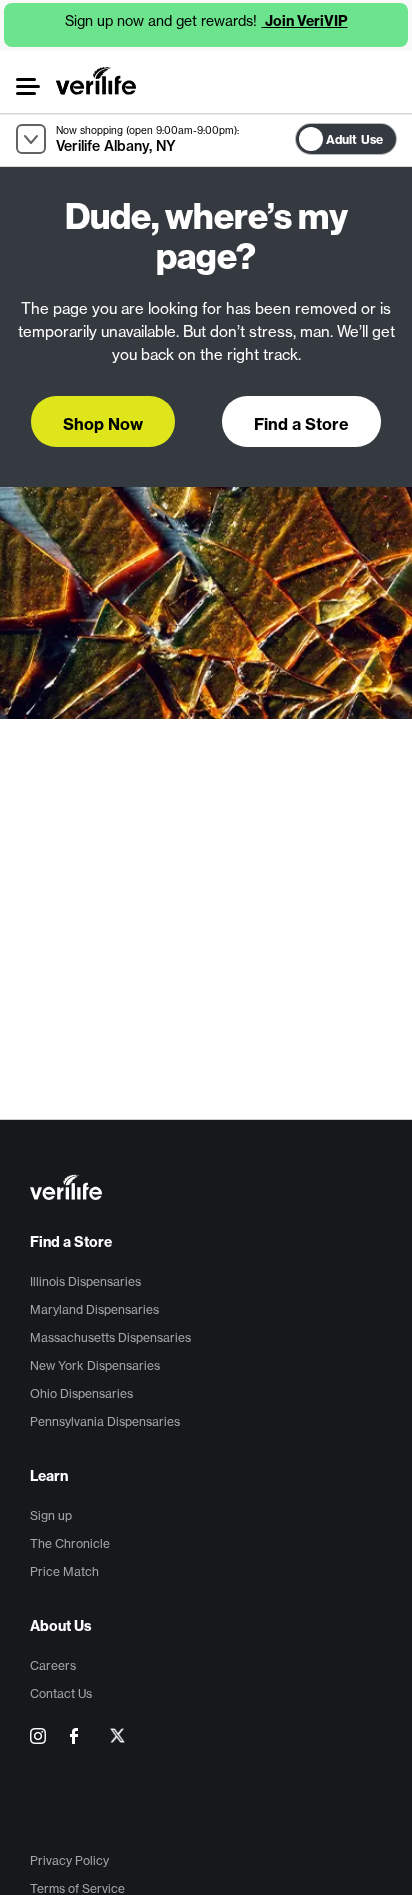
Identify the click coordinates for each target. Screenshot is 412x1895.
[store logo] (96, 81)
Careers (53, 1665)
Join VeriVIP (305, 21)
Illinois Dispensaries (85, 1281)
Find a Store (71, 1242)
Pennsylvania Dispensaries (105, 1421)
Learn (49, 1476)
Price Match (64, 1571)
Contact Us (61, 1693)
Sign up (51, 1515)
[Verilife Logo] (209, 1189)
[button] (27, 86)
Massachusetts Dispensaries (110, 1337)
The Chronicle (70, 1543)
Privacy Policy (69, 1860)
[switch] (402, 134)
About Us (61, 1626)
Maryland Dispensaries (94, 1309)
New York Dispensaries (95, 1365)
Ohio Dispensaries (81, 1393)
